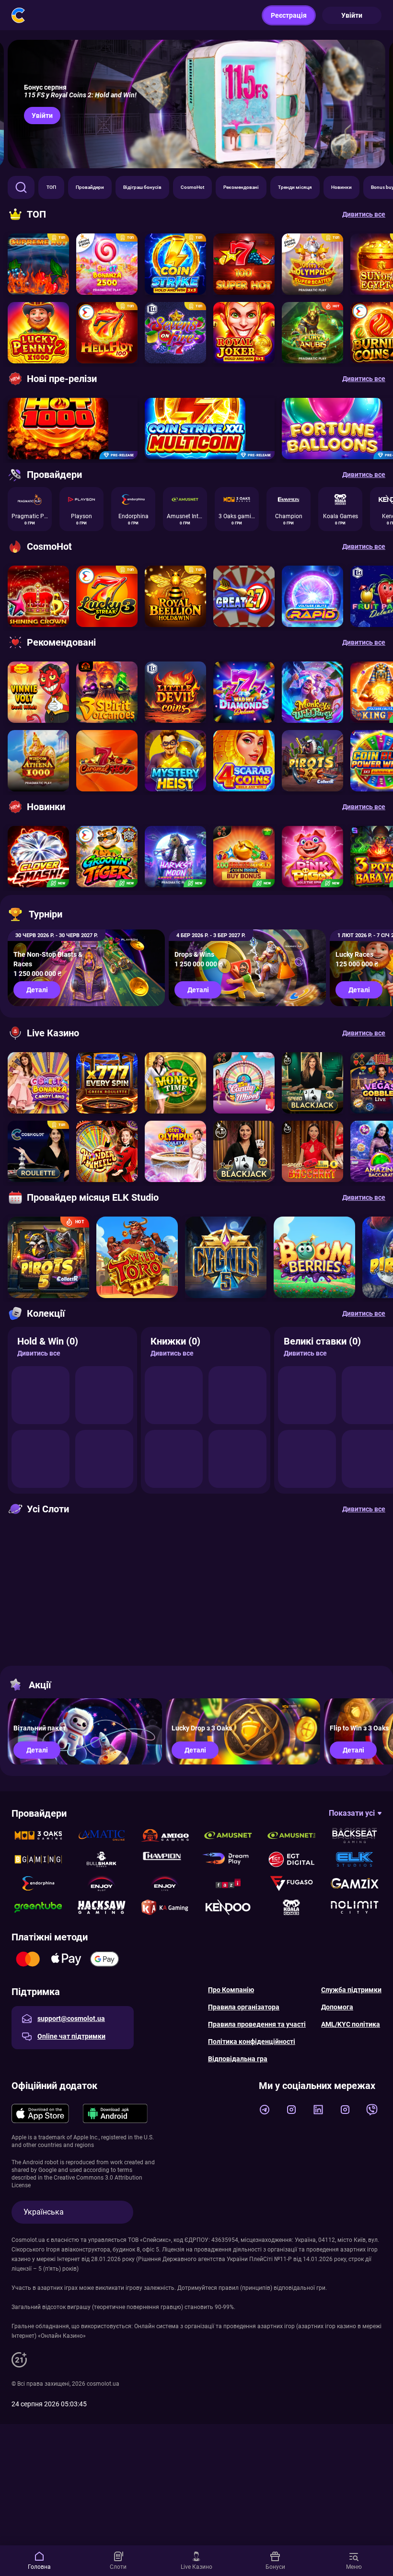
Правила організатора (244, 2007)
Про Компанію (231, 1990)
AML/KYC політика (351, 2024)
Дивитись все (39, 1353)
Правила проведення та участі (257, 2024)
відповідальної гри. (300, 2288)
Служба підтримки (351, 1990)
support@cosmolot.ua (71, 2019)
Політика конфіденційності (252, 2042)
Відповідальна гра (238, 2059)
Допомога (337, 2007)
